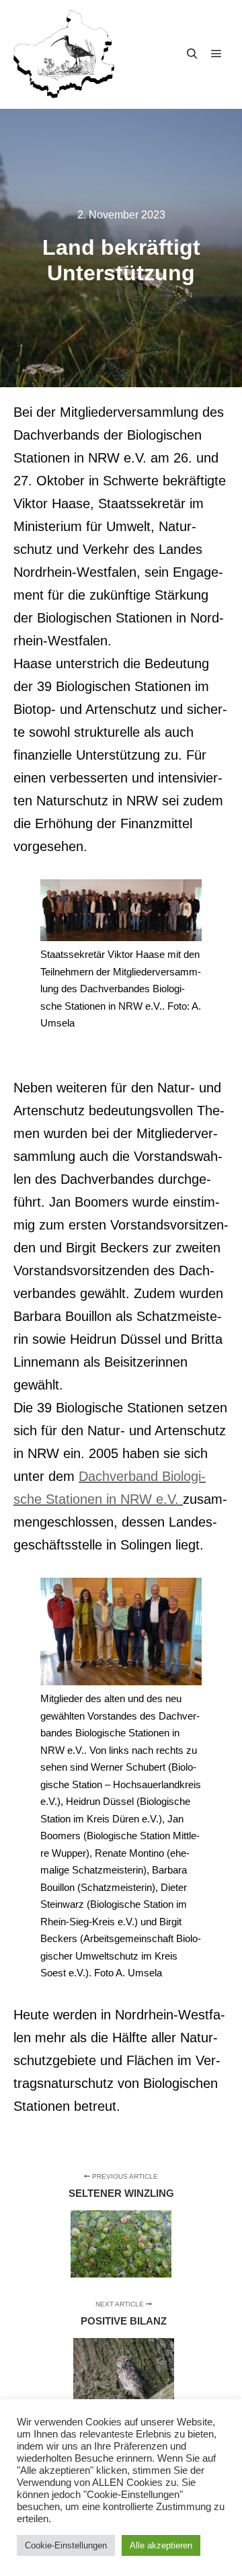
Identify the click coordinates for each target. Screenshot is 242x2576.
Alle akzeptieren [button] (161, 2545)
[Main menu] (216, 54)
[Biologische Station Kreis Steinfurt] (64, 54)
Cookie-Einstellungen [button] (66, 2545)
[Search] (192, 54)
